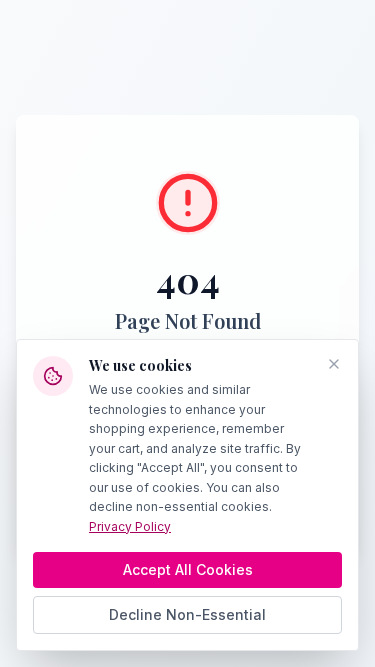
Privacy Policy (130, 526)
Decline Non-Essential (187, 614)
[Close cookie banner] (334, 364)
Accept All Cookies (188, 569)
